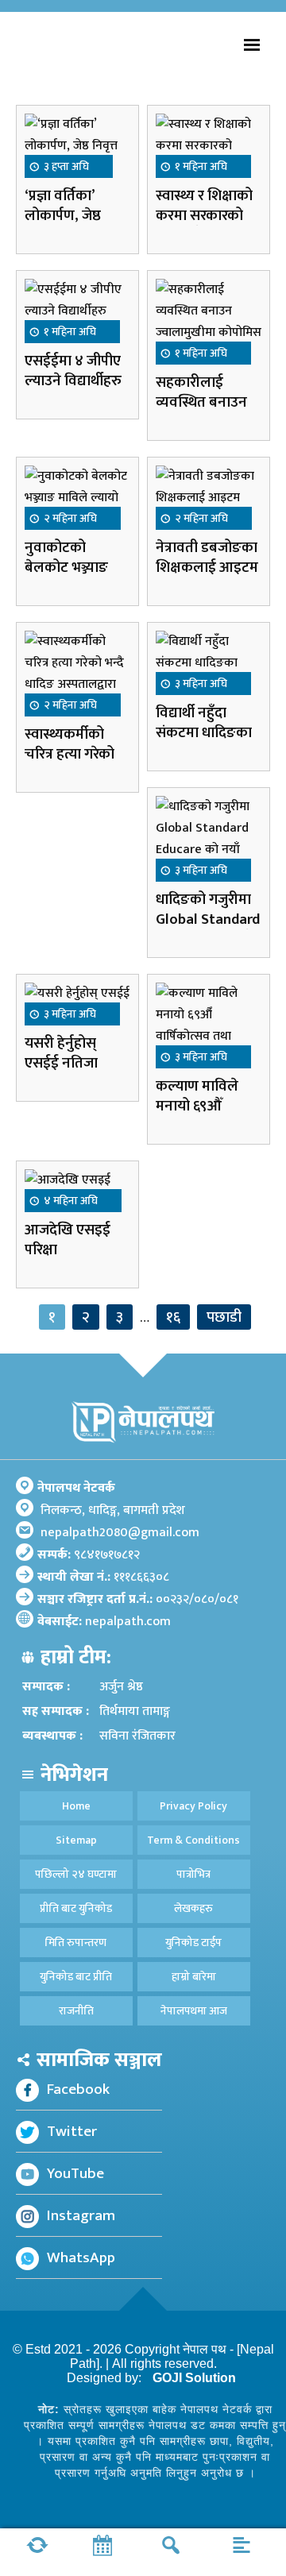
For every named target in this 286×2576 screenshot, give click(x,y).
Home (76, 1806)
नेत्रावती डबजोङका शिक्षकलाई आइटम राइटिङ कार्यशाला (207, 568)
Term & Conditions (193, 1840)
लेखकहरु (193, 1908)
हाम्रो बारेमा (194, 1977)
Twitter (72, 2131)
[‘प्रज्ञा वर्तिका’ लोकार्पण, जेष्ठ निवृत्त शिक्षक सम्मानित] (77, 145)
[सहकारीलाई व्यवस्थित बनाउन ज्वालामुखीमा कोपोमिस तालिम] (209, 321)
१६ (173, 1317)
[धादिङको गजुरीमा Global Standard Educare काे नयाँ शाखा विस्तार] (209, 838)
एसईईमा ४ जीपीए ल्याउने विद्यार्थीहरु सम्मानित (73, 381)
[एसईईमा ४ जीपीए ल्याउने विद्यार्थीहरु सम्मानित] (77, 310)
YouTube (75, 2173)
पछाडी (224, 1317)
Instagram (81, 2215)
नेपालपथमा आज (194, 2011)
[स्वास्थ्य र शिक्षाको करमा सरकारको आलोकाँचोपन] (209, 145)
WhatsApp (81, 2257)
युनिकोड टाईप (193, 1943)
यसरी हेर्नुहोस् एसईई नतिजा (63, 1053)
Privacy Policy (193, 1806)
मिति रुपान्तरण (76, 1943)
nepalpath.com (128, 1622)
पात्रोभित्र (193, 1874)
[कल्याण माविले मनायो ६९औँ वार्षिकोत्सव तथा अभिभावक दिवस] (209, 1025)
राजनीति (76, 2011)
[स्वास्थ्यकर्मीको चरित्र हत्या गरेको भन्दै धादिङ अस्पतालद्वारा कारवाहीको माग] (77, 673)
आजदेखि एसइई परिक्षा (68, 1240)
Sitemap (76, 1840)
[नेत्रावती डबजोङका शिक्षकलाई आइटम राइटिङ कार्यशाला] (209, 497)
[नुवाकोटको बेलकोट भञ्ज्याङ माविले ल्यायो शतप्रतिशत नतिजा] (77, 497)
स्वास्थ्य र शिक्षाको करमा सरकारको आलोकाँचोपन (204, 216)
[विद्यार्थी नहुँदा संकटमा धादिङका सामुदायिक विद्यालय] (209, 662)
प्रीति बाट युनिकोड (76, 1908)
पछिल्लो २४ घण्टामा (76, 1874)
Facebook (78, 2089)
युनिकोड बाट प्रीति (76, 1977)
